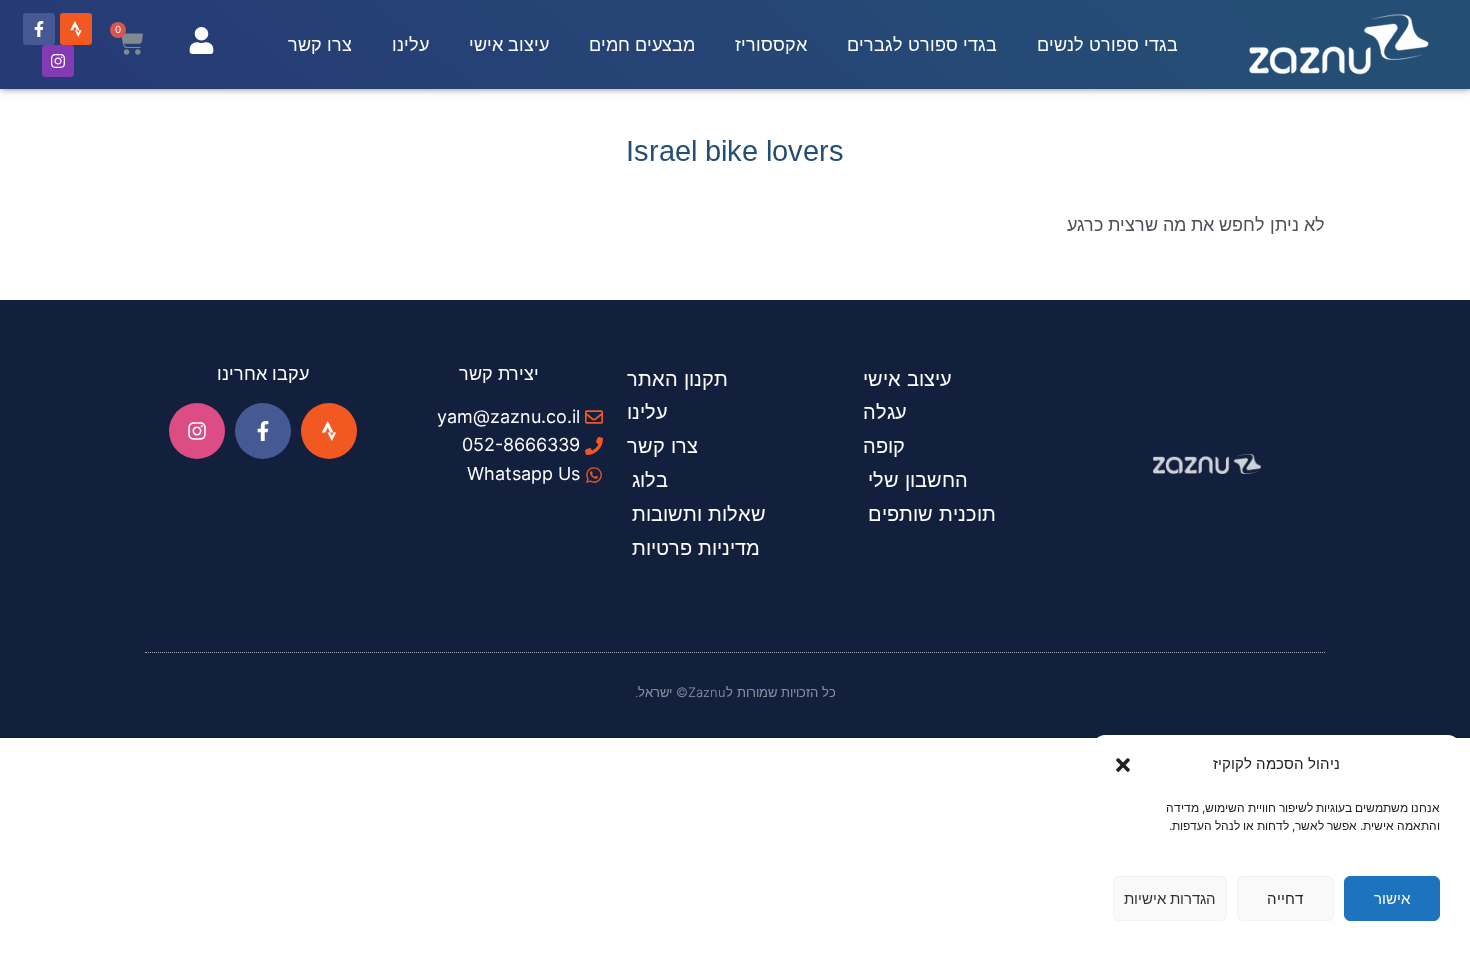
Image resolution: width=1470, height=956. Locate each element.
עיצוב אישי (509, 44)
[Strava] (76, 29)
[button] (1123, 765)
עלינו (410, 44)
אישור (1392, 898)
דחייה (1285, 898)
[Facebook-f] (39, 29)
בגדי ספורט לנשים (1107, 44)
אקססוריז (771, 44)
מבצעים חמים (642, 44)
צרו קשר (320, 44)
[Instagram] (58, 61)
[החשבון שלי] (201, 40)
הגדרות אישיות (1170, 898)
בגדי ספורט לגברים (922, 44)
